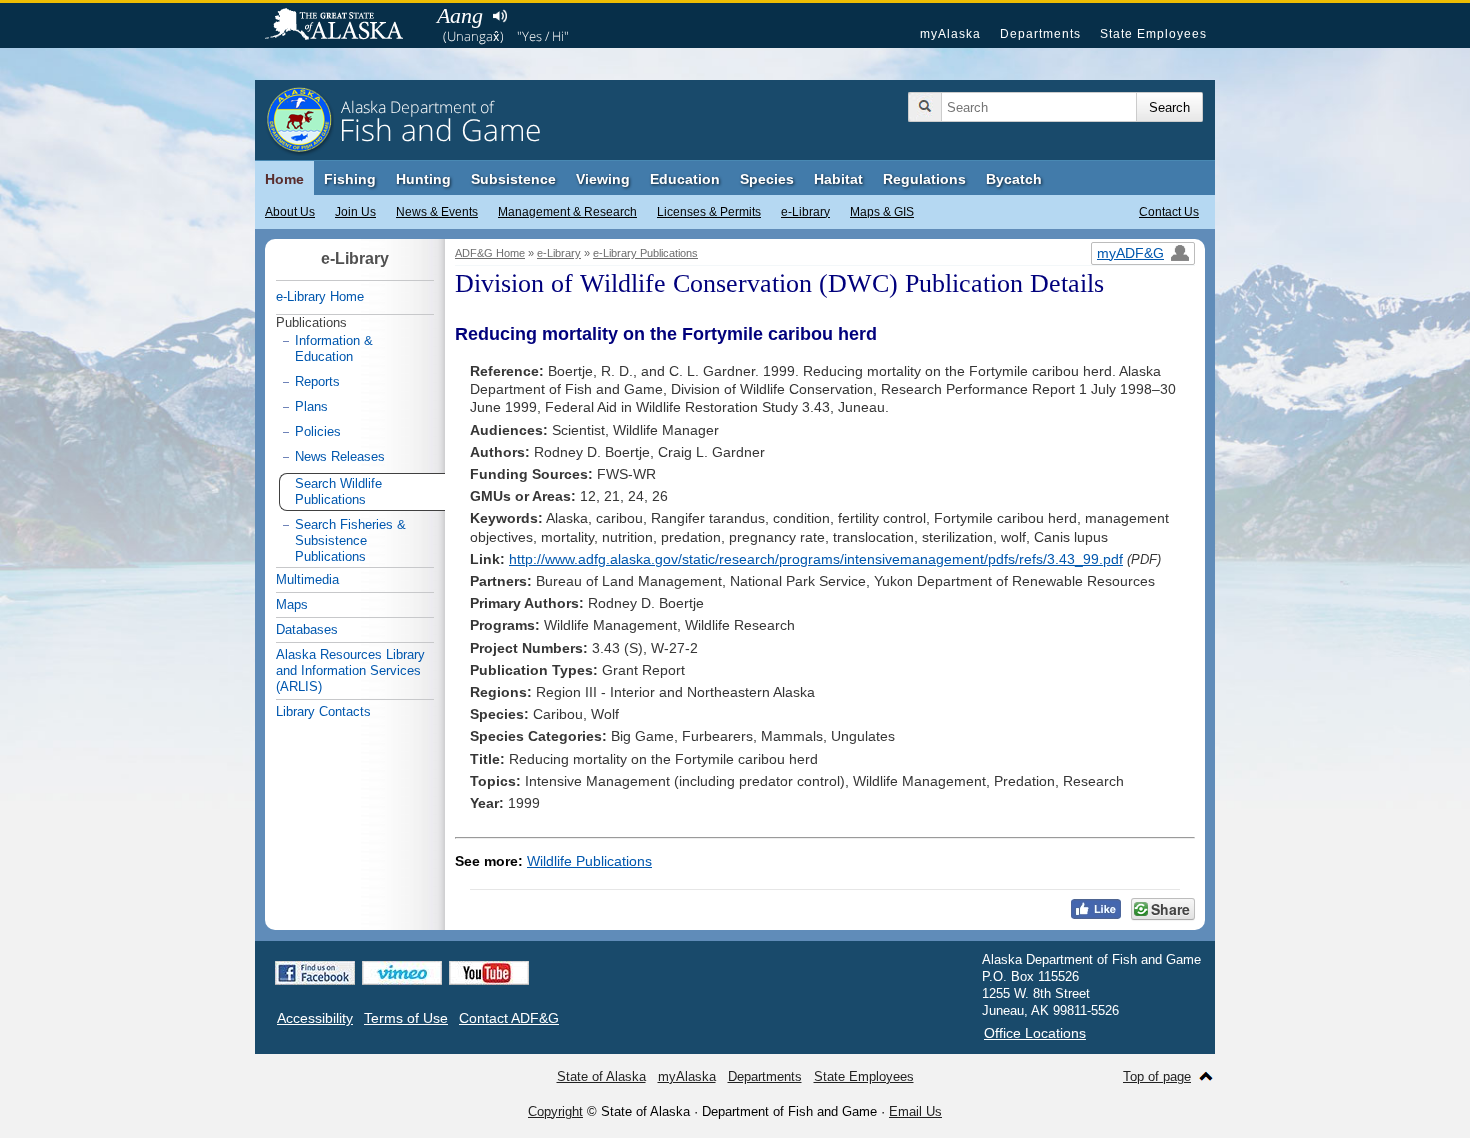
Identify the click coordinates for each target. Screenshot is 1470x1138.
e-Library (805, 212)
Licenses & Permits (709, 212)
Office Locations (1035, 1033)
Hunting (423, 179)
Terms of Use (406, 1018)
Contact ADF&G (509, 1018)
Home (284, 179)
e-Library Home (320, 296)
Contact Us (1169, 212)
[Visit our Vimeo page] (402, 973)
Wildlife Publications (589, 861)
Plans (311, 406)
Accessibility (315, 1018)
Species (767, 179)
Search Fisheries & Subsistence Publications (350, 540)
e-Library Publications (645, 253)
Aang (460, 15)
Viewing (603, 179)
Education (685, 179)
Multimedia (307, 579)
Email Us (915, 1111)
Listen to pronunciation (499, 16)
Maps (292, 604)
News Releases (340, 456)
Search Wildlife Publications (338, 491)
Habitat (838, 179)
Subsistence (513, 179)
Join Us (355, 212)
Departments (1040, 34)
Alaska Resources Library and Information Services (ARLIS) (350, 670)
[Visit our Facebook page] (315, 973)
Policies (318, 431)
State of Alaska (344, 26)
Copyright (555, 1111)
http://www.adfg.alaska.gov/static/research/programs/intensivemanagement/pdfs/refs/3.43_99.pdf (816, 559)
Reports (317, 381)
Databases (307, 629)
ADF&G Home (490, 253)
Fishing (350, 179)
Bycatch (1014, 179)
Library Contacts (323, 711)
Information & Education (334, 348)
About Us (290, 212)
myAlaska (950, 34)
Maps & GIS (882, 212)
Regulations (924, 179)
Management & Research (567, 212)
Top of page (1157, 1076)
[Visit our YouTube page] (489, 973)
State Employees (1153, 34)
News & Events (437, 212)
